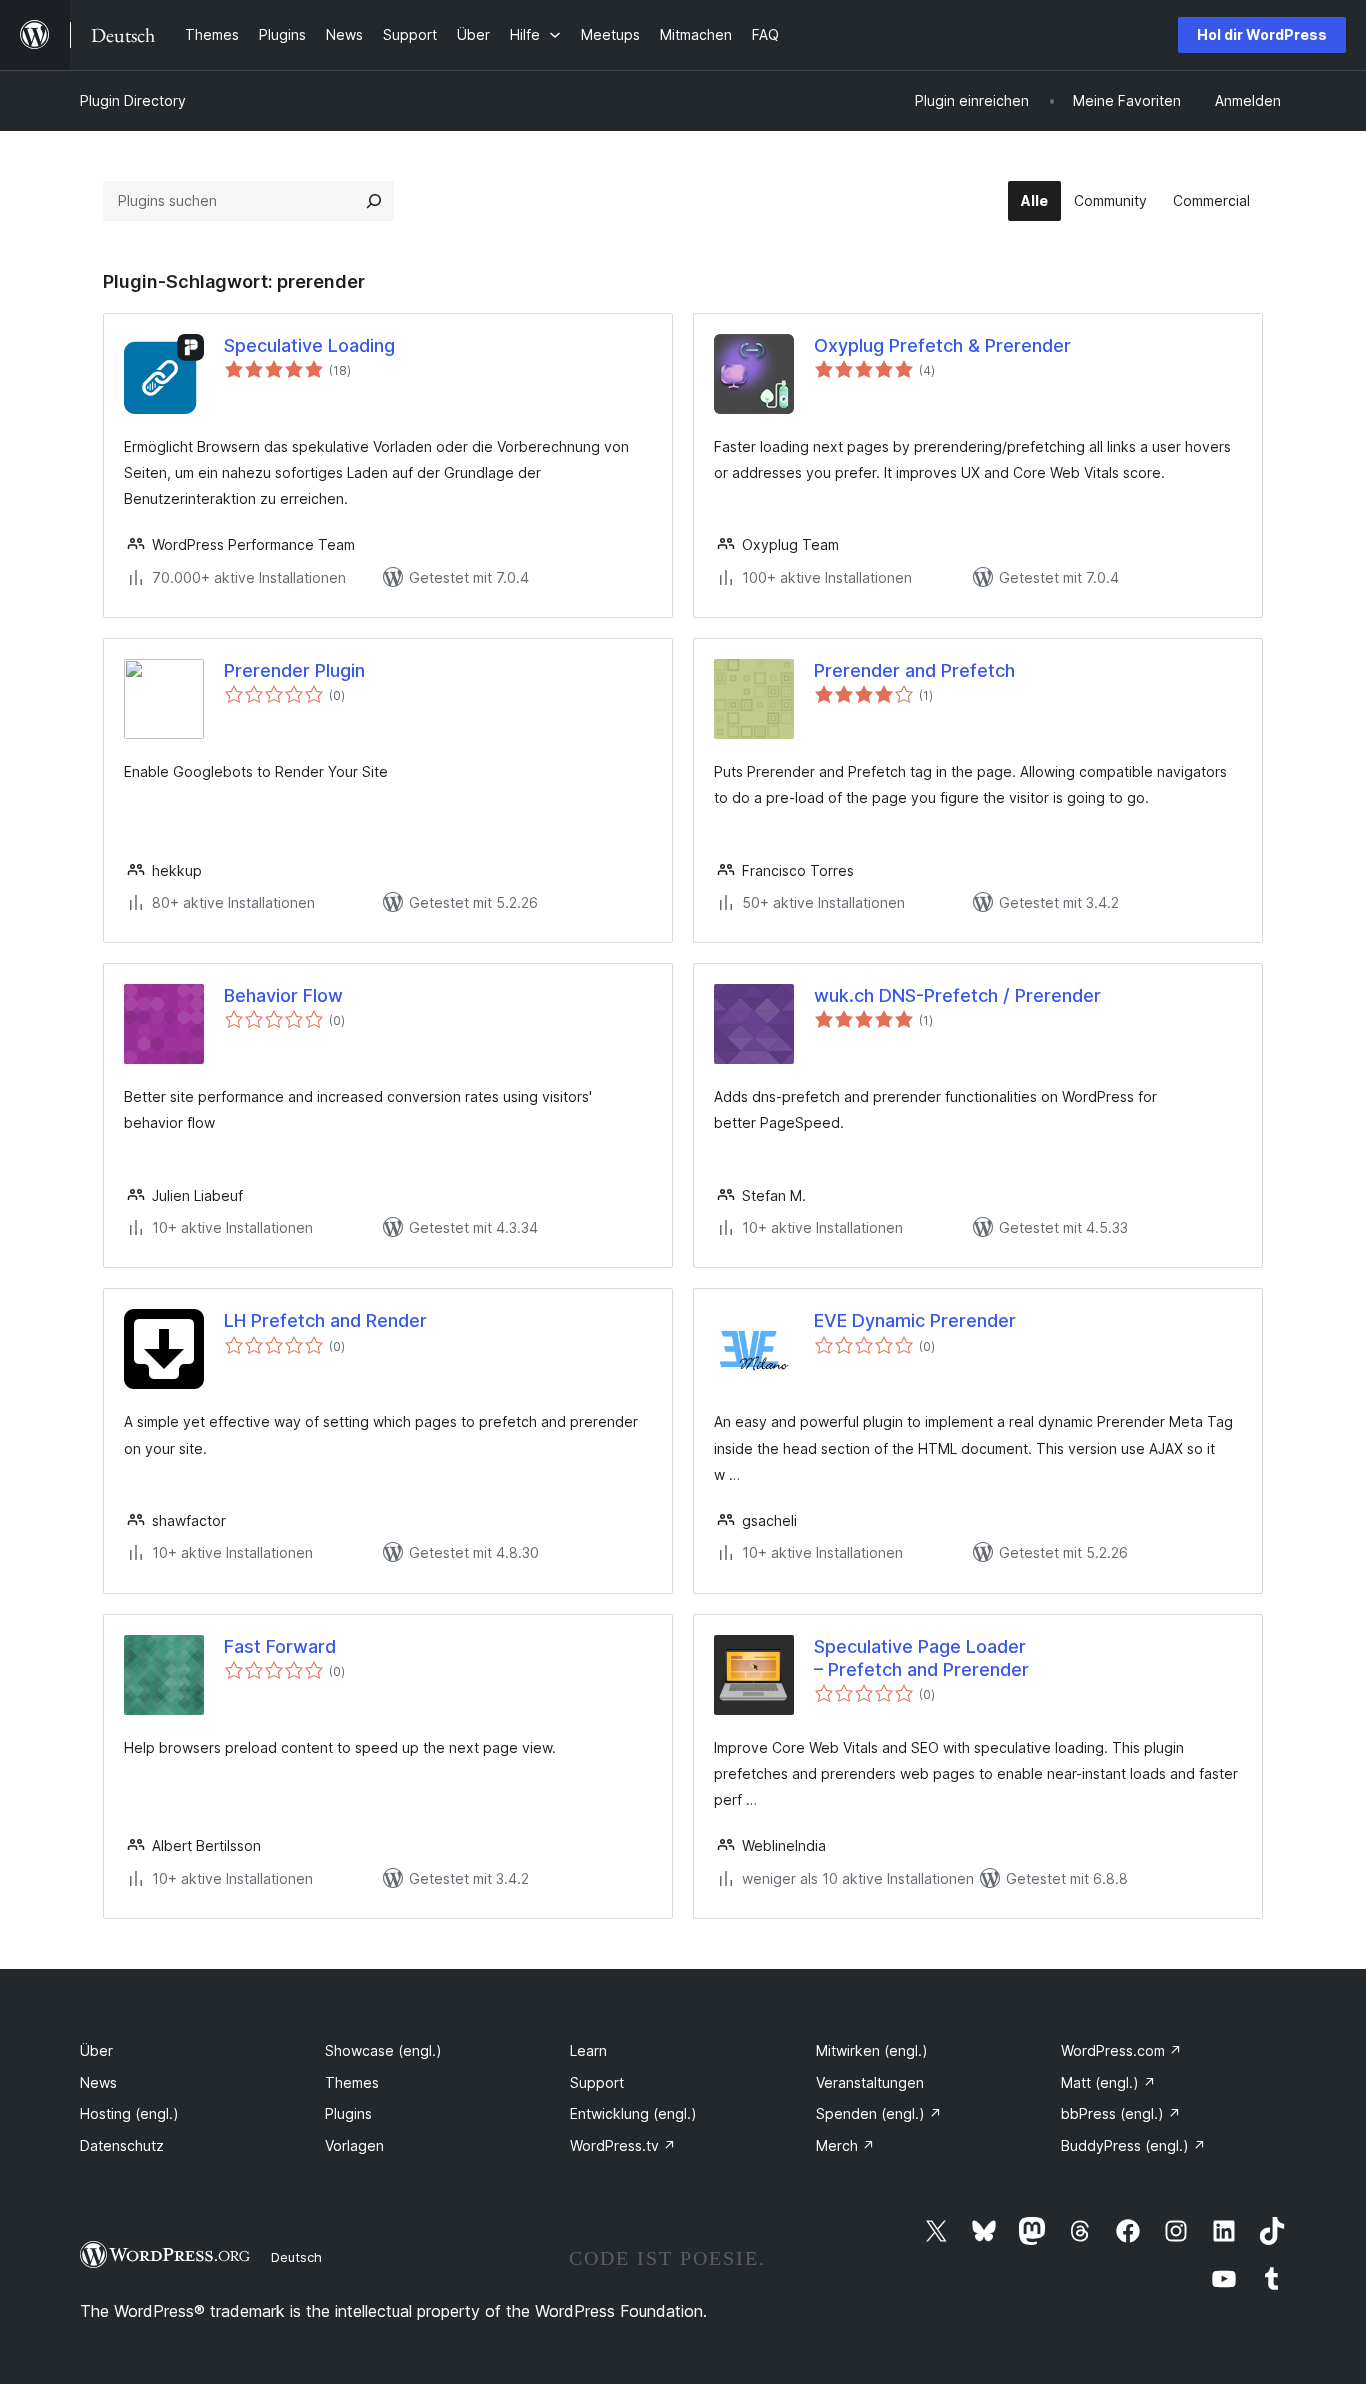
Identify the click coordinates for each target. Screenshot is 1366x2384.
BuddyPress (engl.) (1133, 2145)
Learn (588, 2050)
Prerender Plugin (294, 670)
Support (597, 2082)
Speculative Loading (309, 345)
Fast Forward (280, 1646)
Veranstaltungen (870, 2082)
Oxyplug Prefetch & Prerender (942, 345)
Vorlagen (354, 2145)
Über (96, 2050)
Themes (352, 2082)
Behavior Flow (283, 995)
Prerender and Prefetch (914, 670)
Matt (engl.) (1108, 2082)
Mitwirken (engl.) (872, 2050)
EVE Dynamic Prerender (915, 1320)
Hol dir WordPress (1262, 34)
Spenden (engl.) (879, 2113)
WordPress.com (1121, 2050)
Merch (845, 2145)
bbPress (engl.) (1121, 2113)
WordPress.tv (623, 2145)
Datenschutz (122, 2145)
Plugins (348, 2113)
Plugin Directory (133, 100)
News (98, 2082)
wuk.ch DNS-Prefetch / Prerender (957, 995)
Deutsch (296, 2257)
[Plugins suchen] (374, 201)
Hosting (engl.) (129, 2113)
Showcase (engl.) (383, 2050)
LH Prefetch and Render (325, 1320)
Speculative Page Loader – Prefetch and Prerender (921, 1658)
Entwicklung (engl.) (633, 2113)
